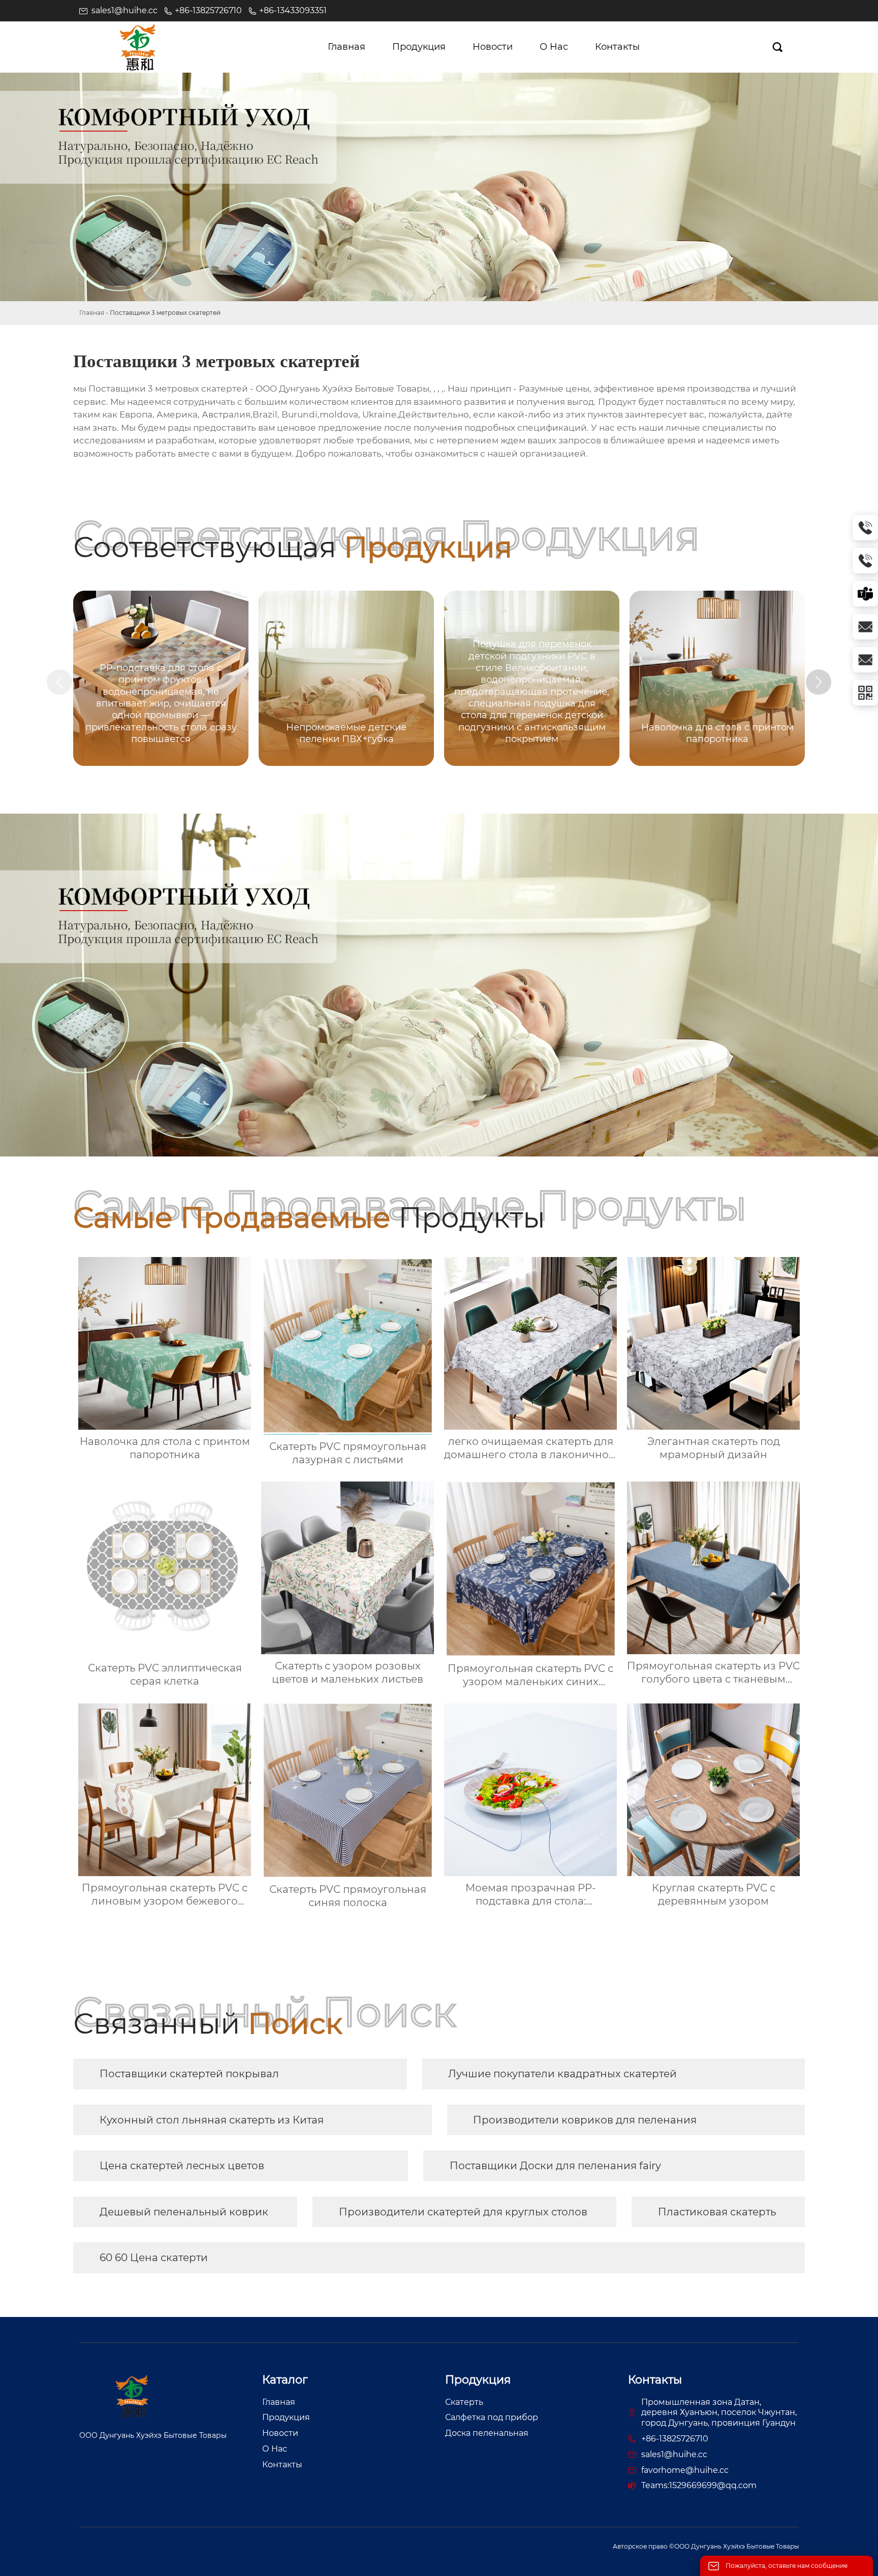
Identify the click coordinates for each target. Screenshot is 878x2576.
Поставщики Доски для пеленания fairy (555, 2166)
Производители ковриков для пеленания (585, 2120)
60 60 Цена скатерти (154, 2258)
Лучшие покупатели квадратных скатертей (562, 2074)
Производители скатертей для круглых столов (463, 2212)
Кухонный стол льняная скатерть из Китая (212, 2120)
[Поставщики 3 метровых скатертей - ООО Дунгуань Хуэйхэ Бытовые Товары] (138, 47)
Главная (92, 313)
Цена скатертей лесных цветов (182, 2166)
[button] (819, 682)
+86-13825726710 (208, 10)
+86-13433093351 (293, 10)
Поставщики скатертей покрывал (189, 2074)
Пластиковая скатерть (717, 2212)
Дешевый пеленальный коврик (184, 2212)
